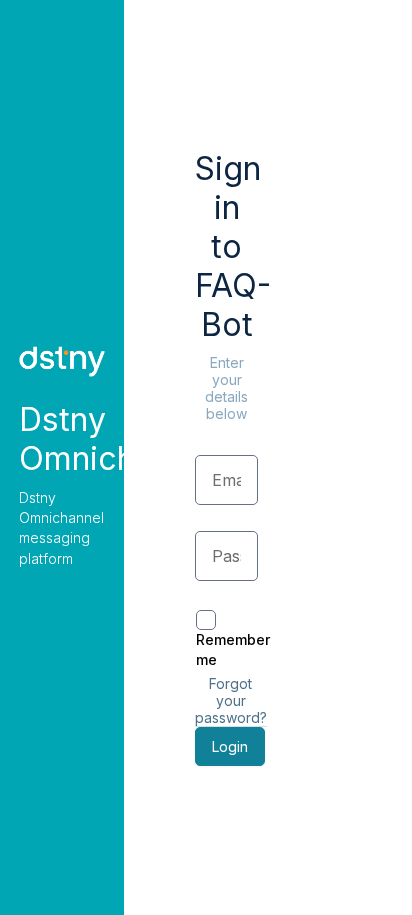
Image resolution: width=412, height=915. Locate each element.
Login (230, 746)
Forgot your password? (231, 700)
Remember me (233, 649)
